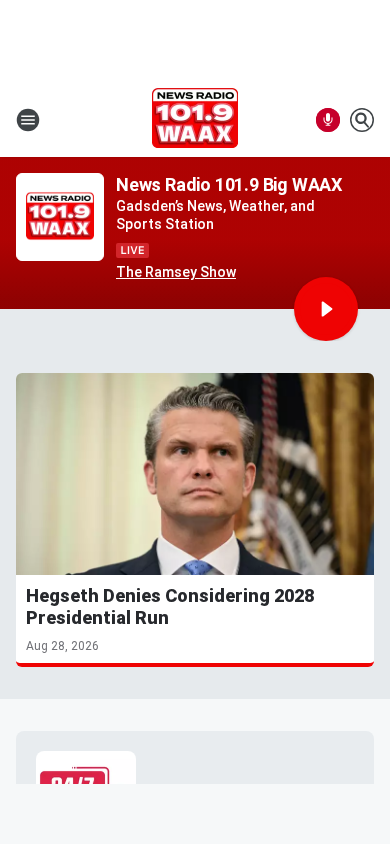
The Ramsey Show (176, 272)
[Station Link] (195, 120)
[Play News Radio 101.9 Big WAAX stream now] (60, 217)
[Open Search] (362, 120)
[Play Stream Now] (326, 309)
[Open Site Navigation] (28, 120)
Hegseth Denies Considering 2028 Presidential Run (170, 606)
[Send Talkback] (328, 120)
